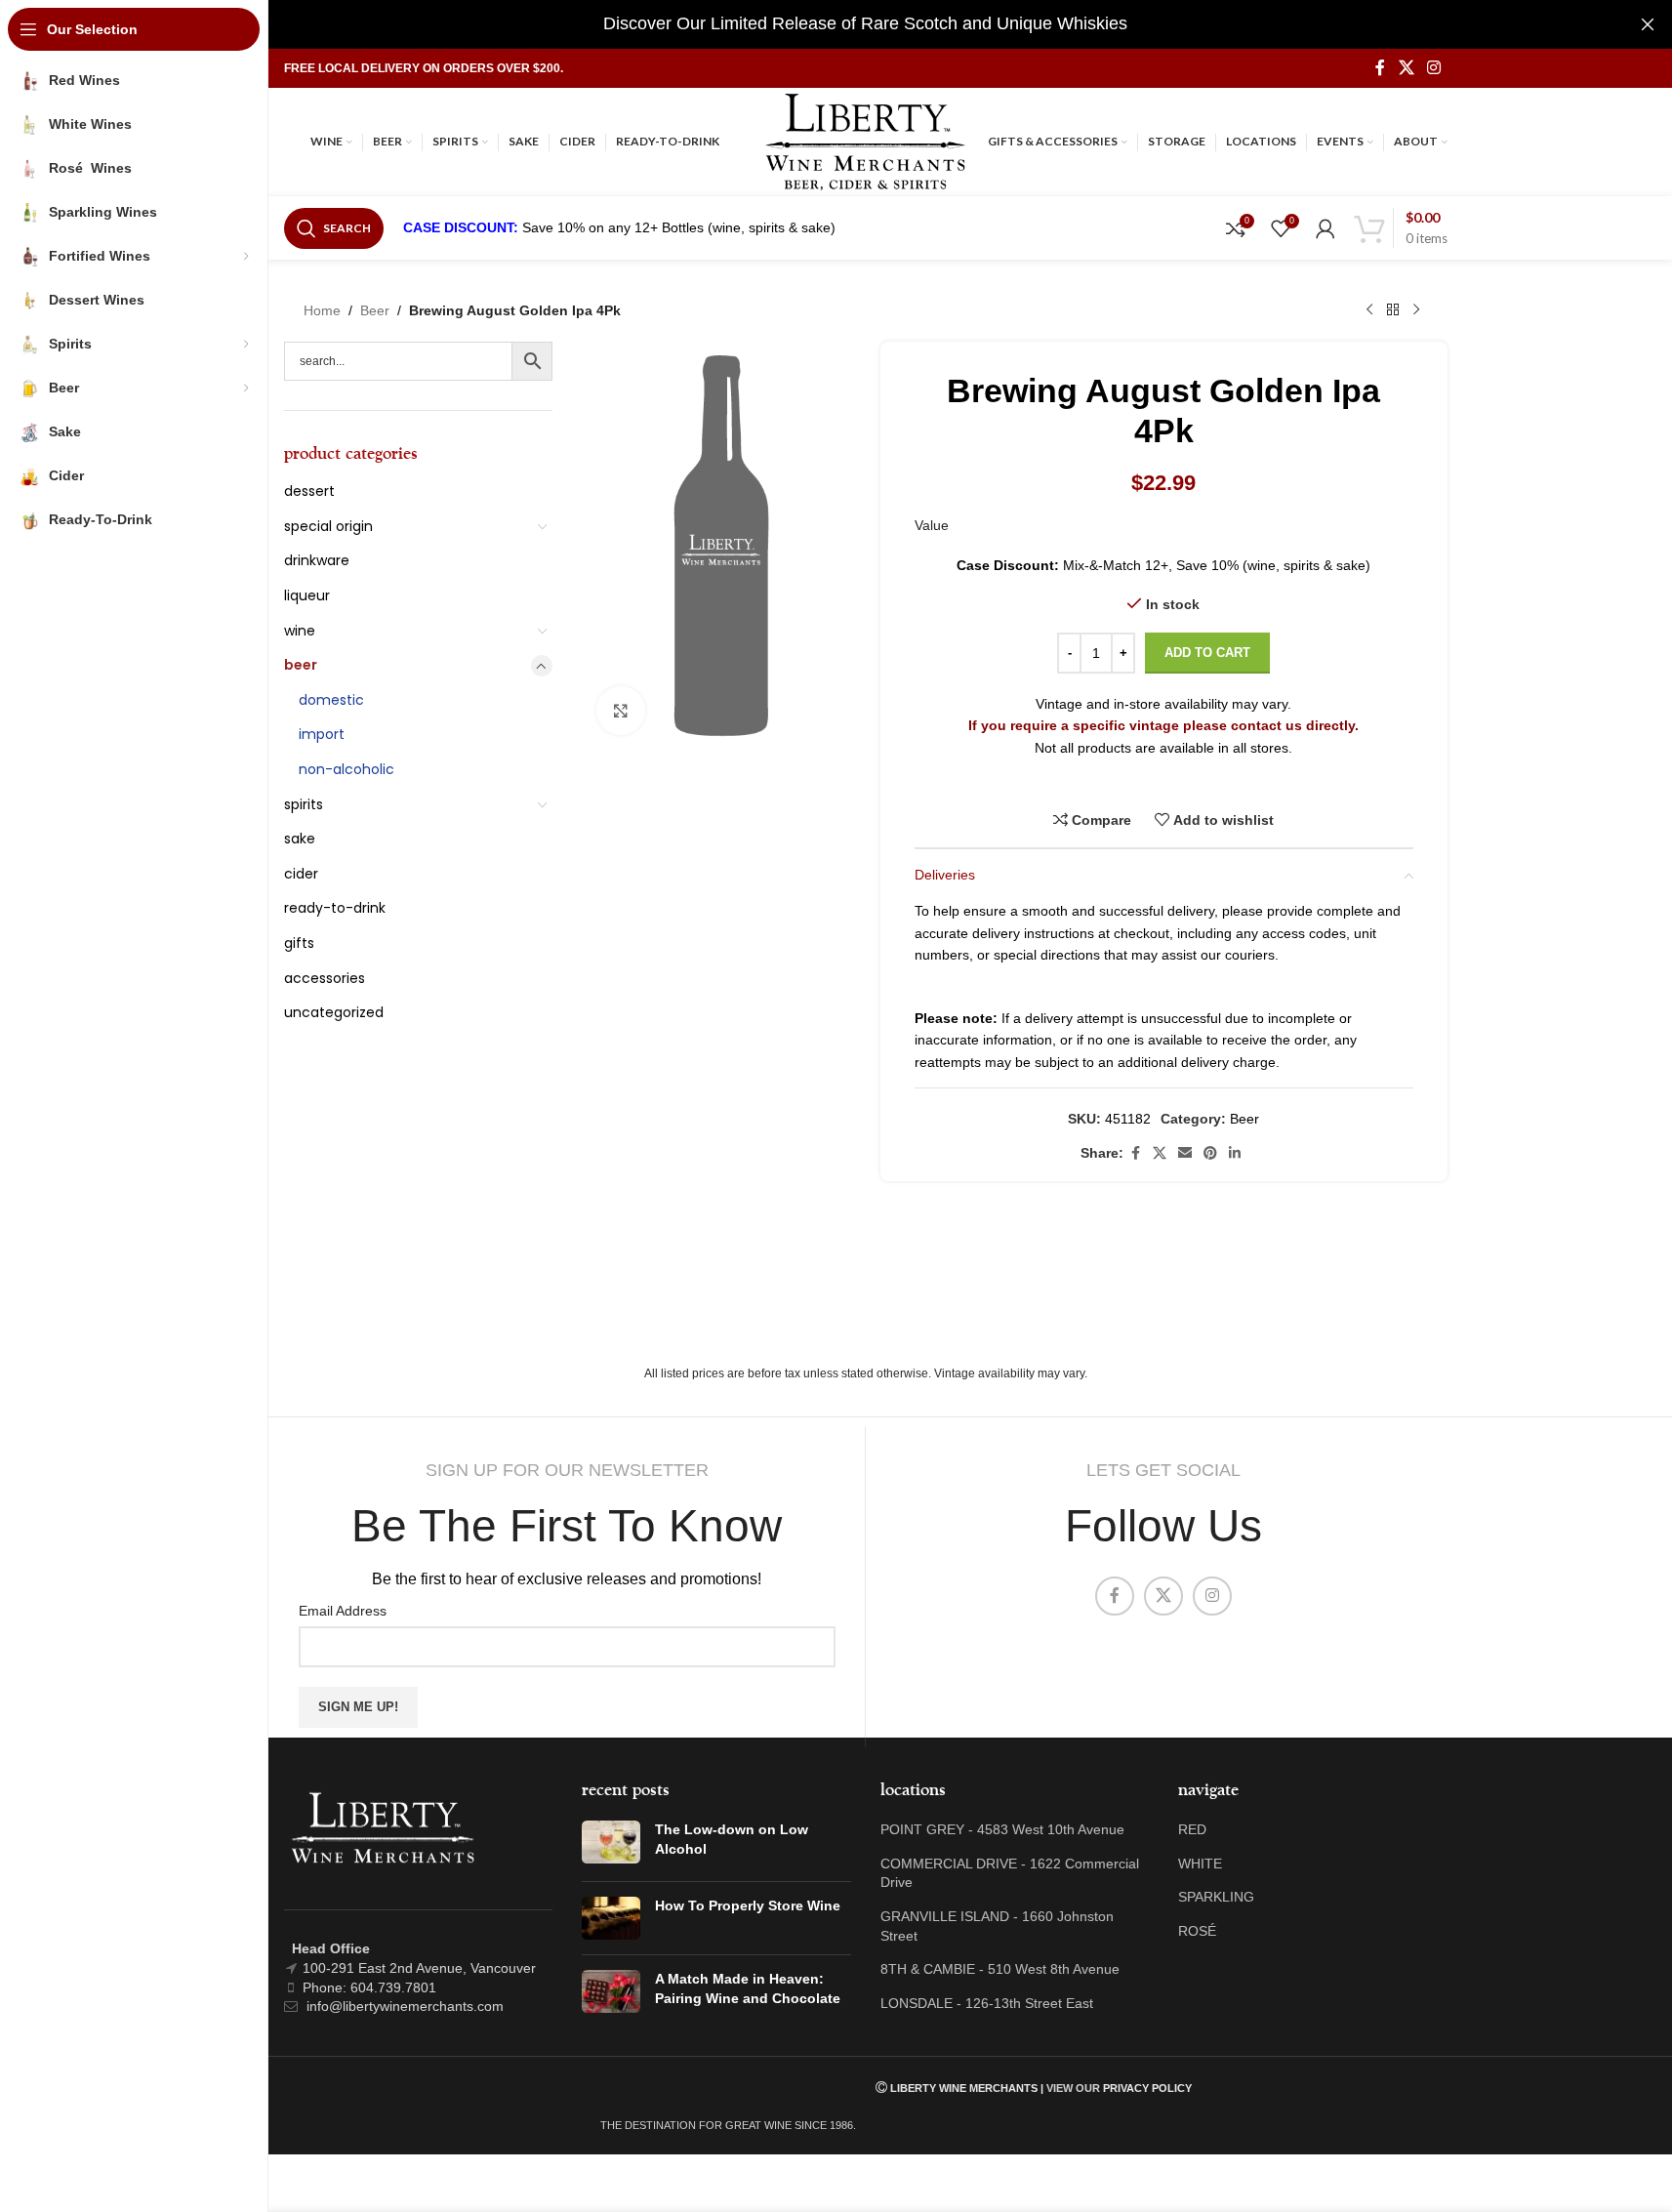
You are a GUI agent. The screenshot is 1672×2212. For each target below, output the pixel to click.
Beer (375, 310)
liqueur (307, 595)
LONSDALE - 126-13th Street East (987, 2003)
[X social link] (1406, 68)
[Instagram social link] (1433, 68)
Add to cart (1207, 653)
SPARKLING (1216, 1897)
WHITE (1200, 1864)
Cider (301, 874)
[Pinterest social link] (1210, 1153)
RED (1192, 1829)
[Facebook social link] (1380, 68)
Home (322, 310)
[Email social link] (1185, 1153)
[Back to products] (1393, 310)
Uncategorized (334, 1012)
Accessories (325, 978)
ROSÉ (1197, 1931)
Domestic (331, 700)
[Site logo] (865, 141)
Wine (300, 631)
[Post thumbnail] (611, 1843)
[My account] (1325, 228)
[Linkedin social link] (1235, 1153)
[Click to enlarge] (621, 711)
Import (322, 734)
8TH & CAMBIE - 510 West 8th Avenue (1000, 1969)
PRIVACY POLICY (1147, 2088)
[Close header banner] (1648, 24)
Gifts (299, 943)
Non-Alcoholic (347, 769)
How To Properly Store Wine (748, 1905)
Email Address (343, 1611)
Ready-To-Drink (335, 908)
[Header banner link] (865, 24)
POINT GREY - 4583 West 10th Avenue (1002, 1829)
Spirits (304, 804)
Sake (300, 839)
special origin (328, 526)
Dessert (309, 491)
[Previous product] (1369, 310)
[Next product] (1416, 310)
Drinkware (317, 560)
